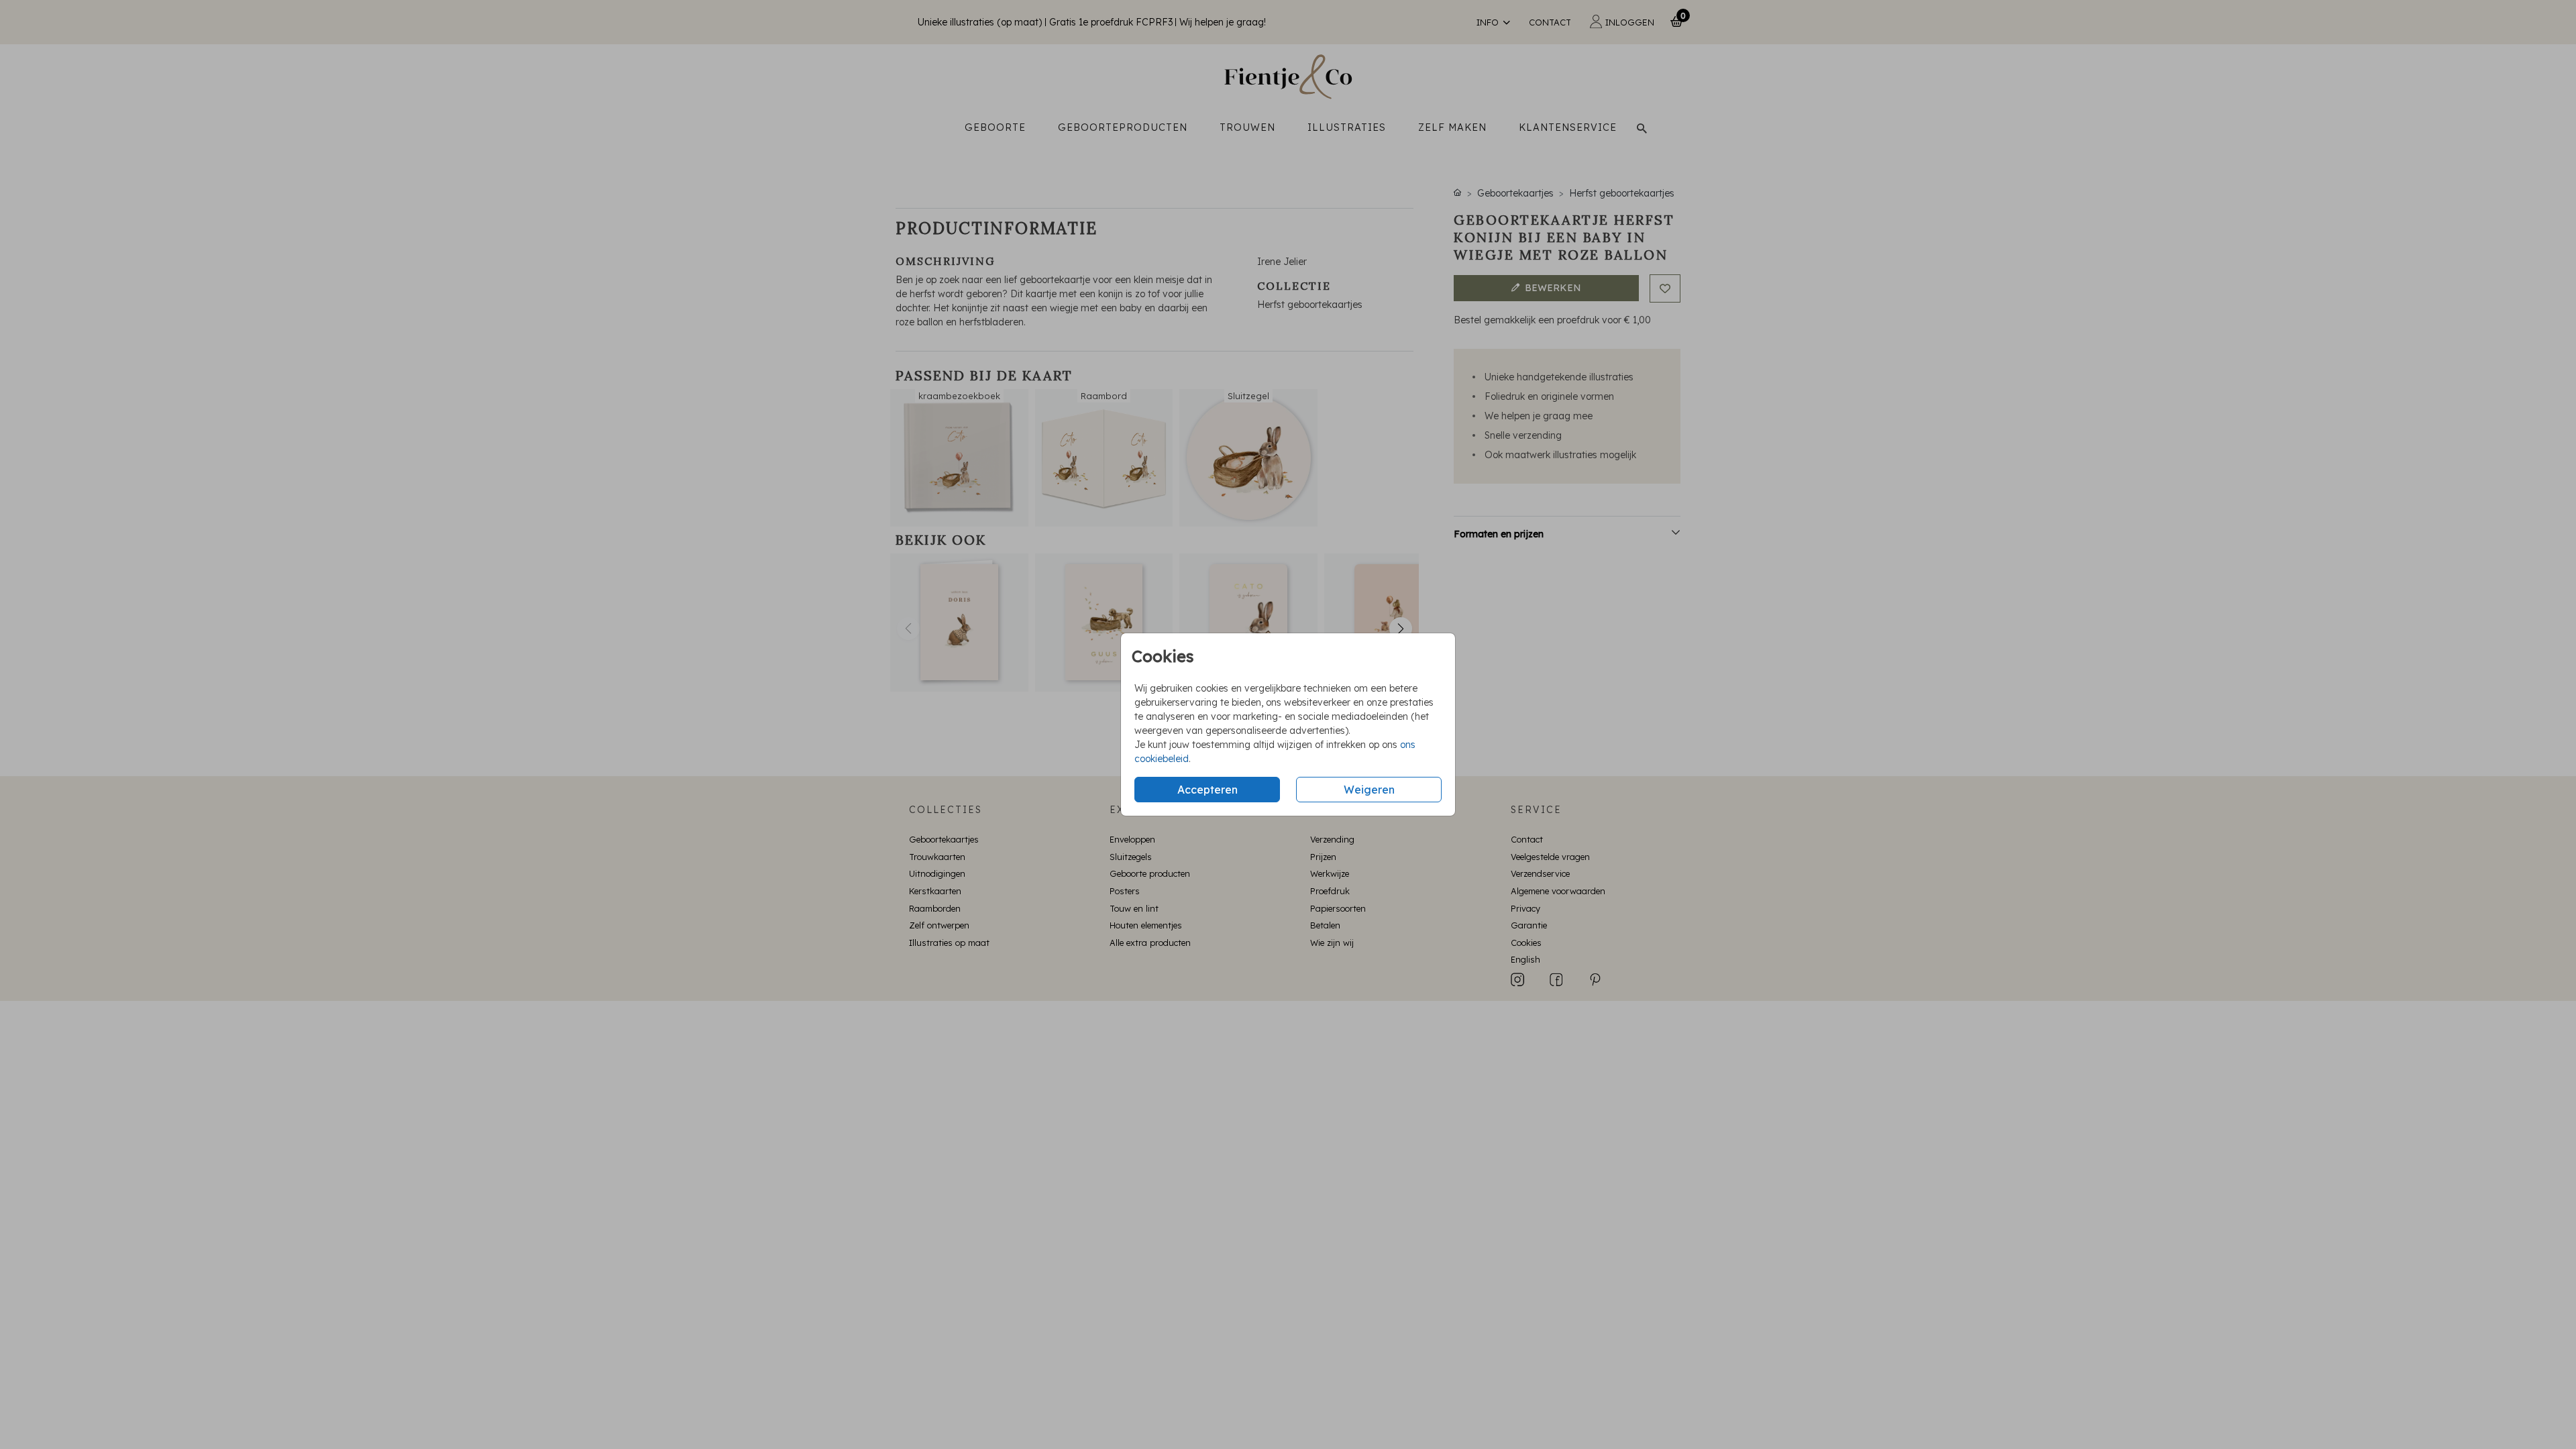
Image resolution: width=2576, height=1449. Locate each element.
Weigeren (1369, 790)
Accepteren (1207, 790)
